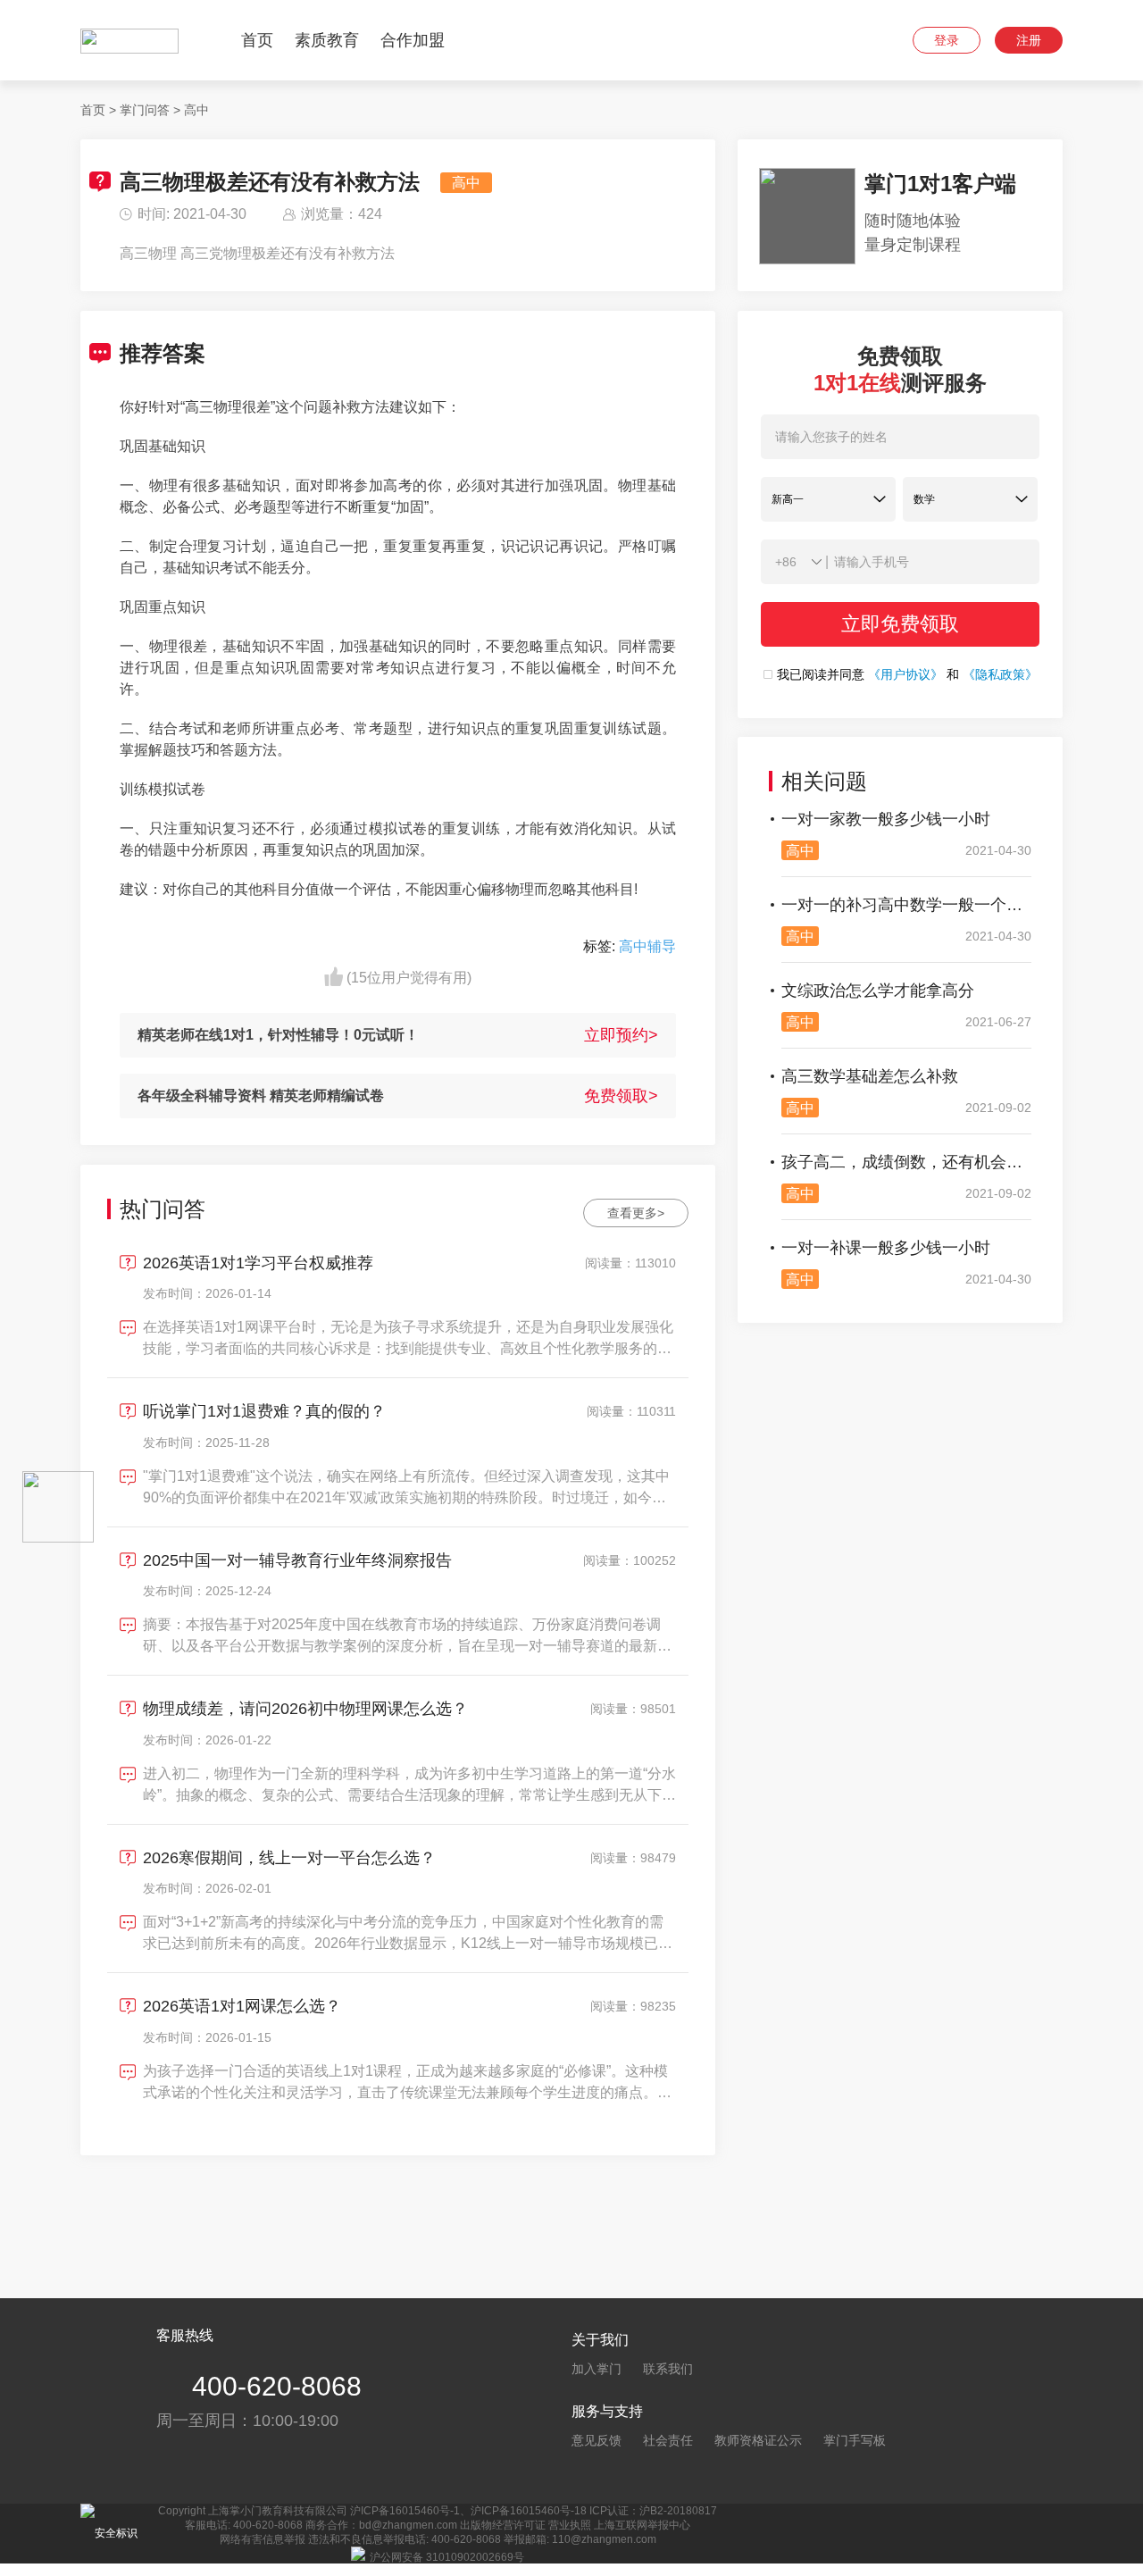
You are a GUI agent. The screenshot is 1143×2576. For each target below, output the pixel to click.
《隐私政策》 (1000, 674)
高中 (196, 110)
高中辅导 (647, 946)
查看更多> (636, 1213)
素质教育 (327, 40)
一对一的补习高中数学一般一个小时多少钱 (906, 905)
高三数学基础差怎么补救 (870, 1076)
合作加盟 (413, 40)
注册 (1029, 40)
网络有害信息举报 (263, 2539)
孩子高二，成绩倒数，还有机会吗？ (906, 1162)
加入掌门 (597, 2369)
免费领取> (621, 1096)
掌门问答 (145, 110)
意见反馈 (597, 2440)
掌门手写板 (855, 2440)
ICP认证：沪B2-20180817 (653, 2511)
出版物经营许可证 (503, 2525)
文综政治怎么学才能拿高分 (878, 991)
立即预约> (621, 1035)
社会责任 (668, 2440)
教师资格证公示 (758, 2440)
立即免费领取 (900, 624)
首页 (257, 40)
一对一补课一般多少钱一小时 (886, 1248)
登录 (947, 40)
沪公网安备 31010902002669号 (447, 2557)
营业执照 (570, 2525)
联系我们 (668, 2369)
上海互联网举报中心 (642, 2525)
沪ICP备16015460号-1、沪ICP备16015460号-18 (468, 2511)
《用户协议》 (905, 674)
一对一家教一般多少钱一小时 (886, 819)
